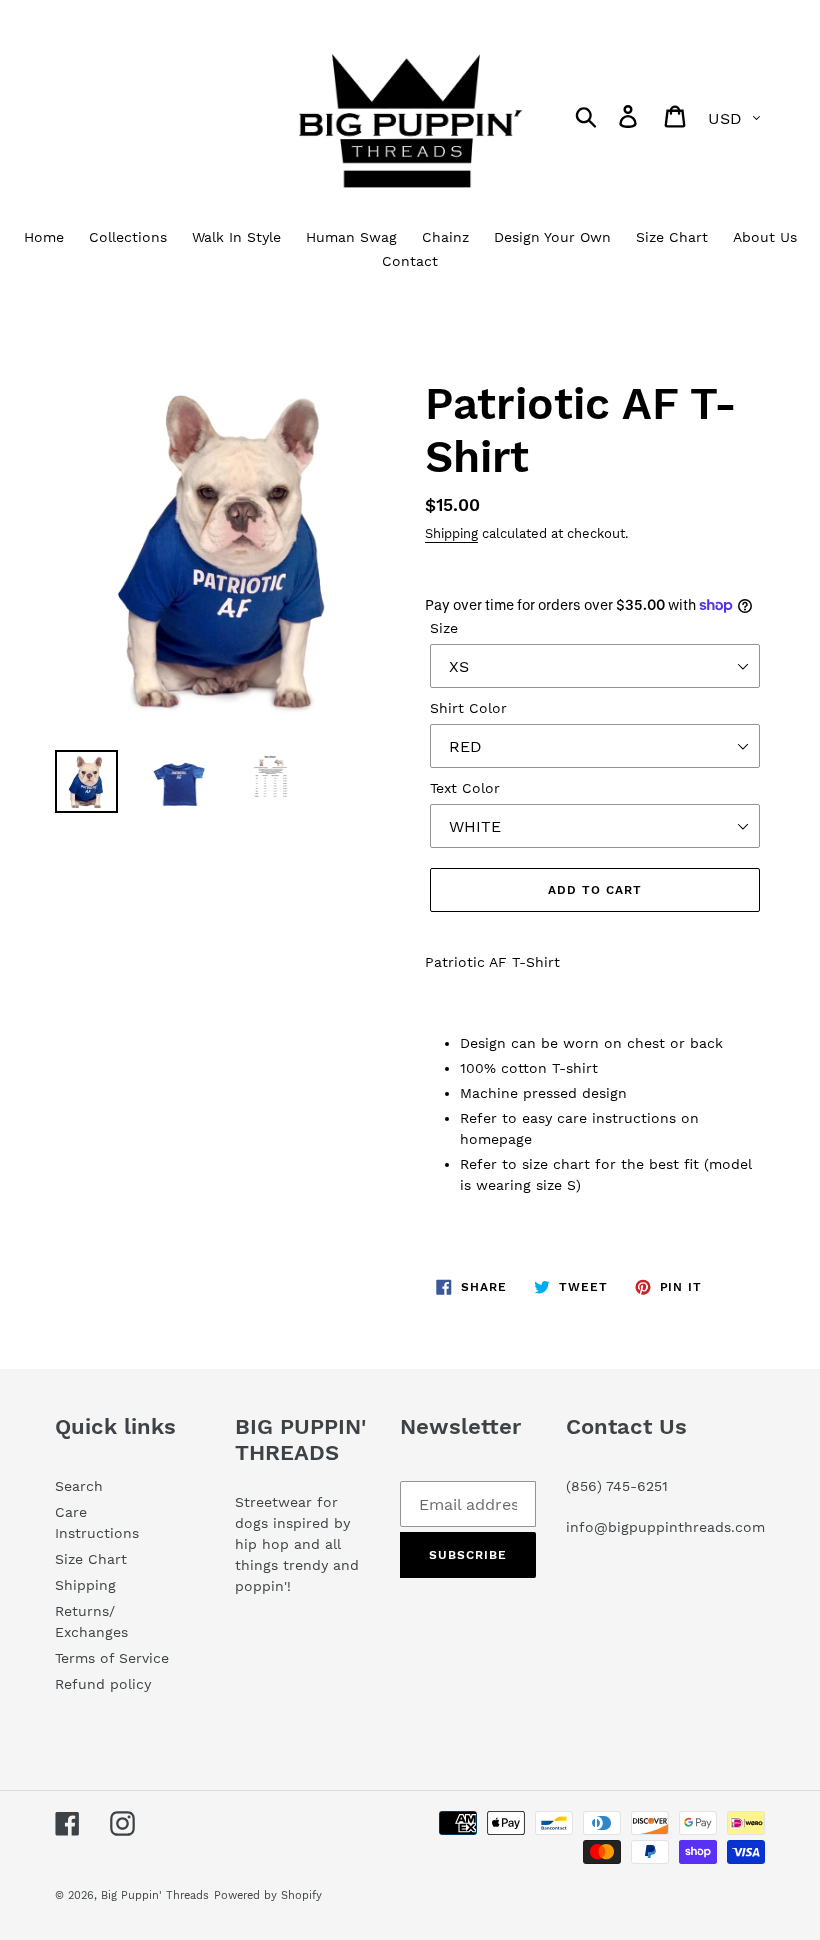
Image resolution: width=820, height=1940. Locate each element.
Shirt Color (468, 708)
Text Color (465, 788)
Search (79, 1486)
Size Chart (91, 1559)
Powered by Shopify (268, 1895)
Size (444, 628)
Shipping (451, 533)
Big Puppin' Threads (155, 1895)
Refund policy (103, 1684)
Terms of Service (112, 1658)
